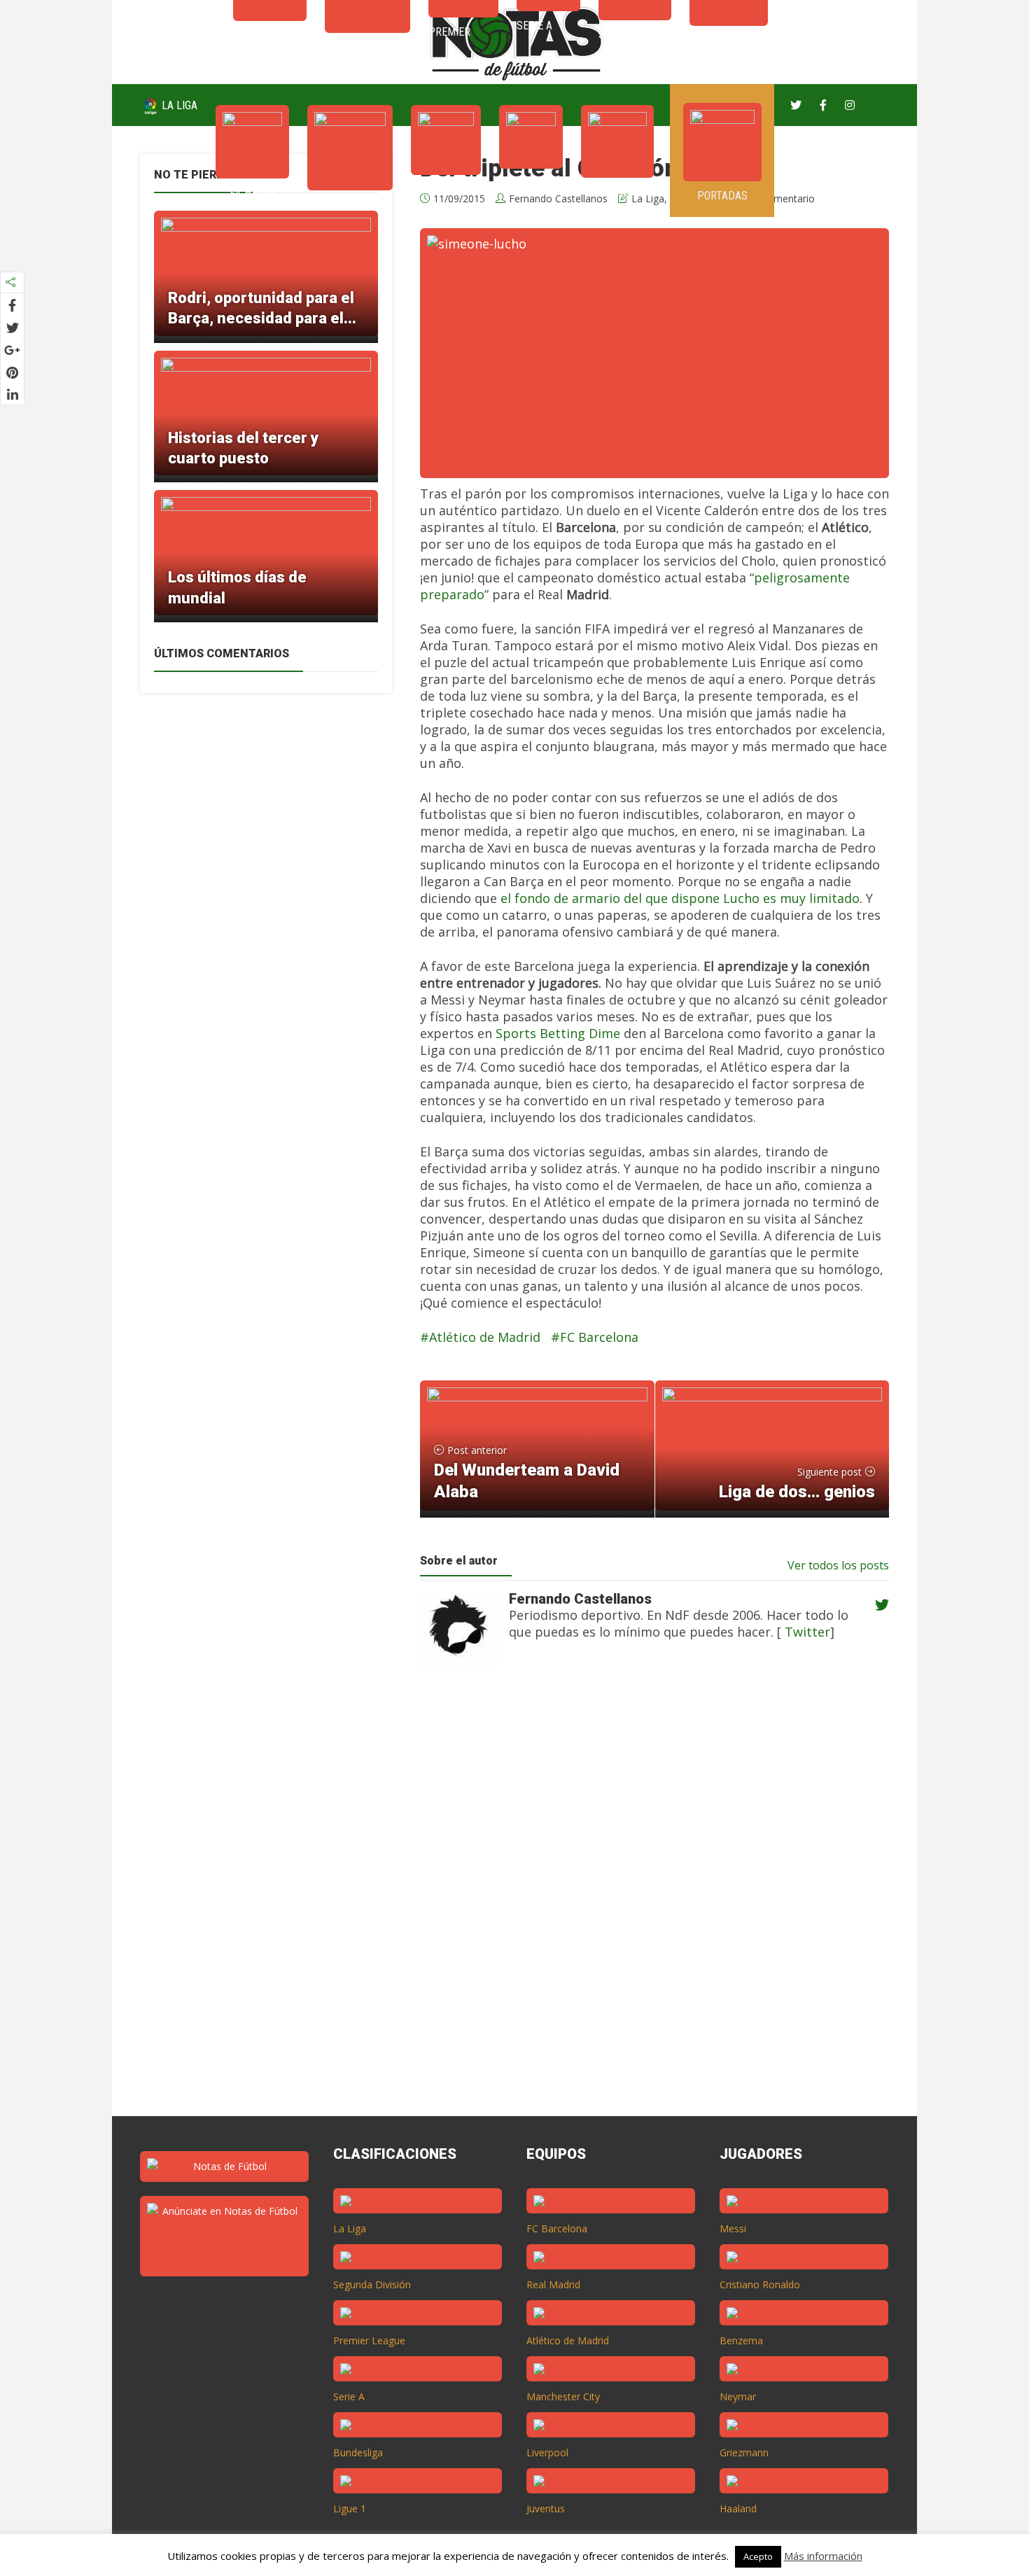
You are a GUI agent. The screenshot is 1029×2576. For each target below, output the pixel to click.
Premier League (369, 2340)
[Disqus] (647, 1905)
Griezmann (744, 2452)
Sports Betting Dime (558, 1033)
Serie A (531, 183)
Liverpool (547, 2452)
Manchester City (563, 2396)
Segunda (617, 192)
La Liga (178, 105)
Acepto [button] (758, 2556)
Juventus (546, 2508)
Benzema (741, 2340)
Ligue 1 (350, 2508)
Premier (446, 189)
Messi (733, 2228)
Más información (823, 2556)
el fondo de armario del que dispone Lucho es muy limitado (680, 898)
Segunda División (372, 2284)
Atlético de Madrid (485, 1337)
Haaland (738, 2508)
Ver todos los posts (838, 1565)
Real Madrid (553, 2284)
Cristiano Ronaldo (760, 2284)
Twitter (806, 1632)
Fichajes (252, 193)
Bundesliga (358, 2452)
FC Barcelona (599, 1337)
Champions (350, 205)
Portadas (722, 196)
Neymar (738, 2396)
